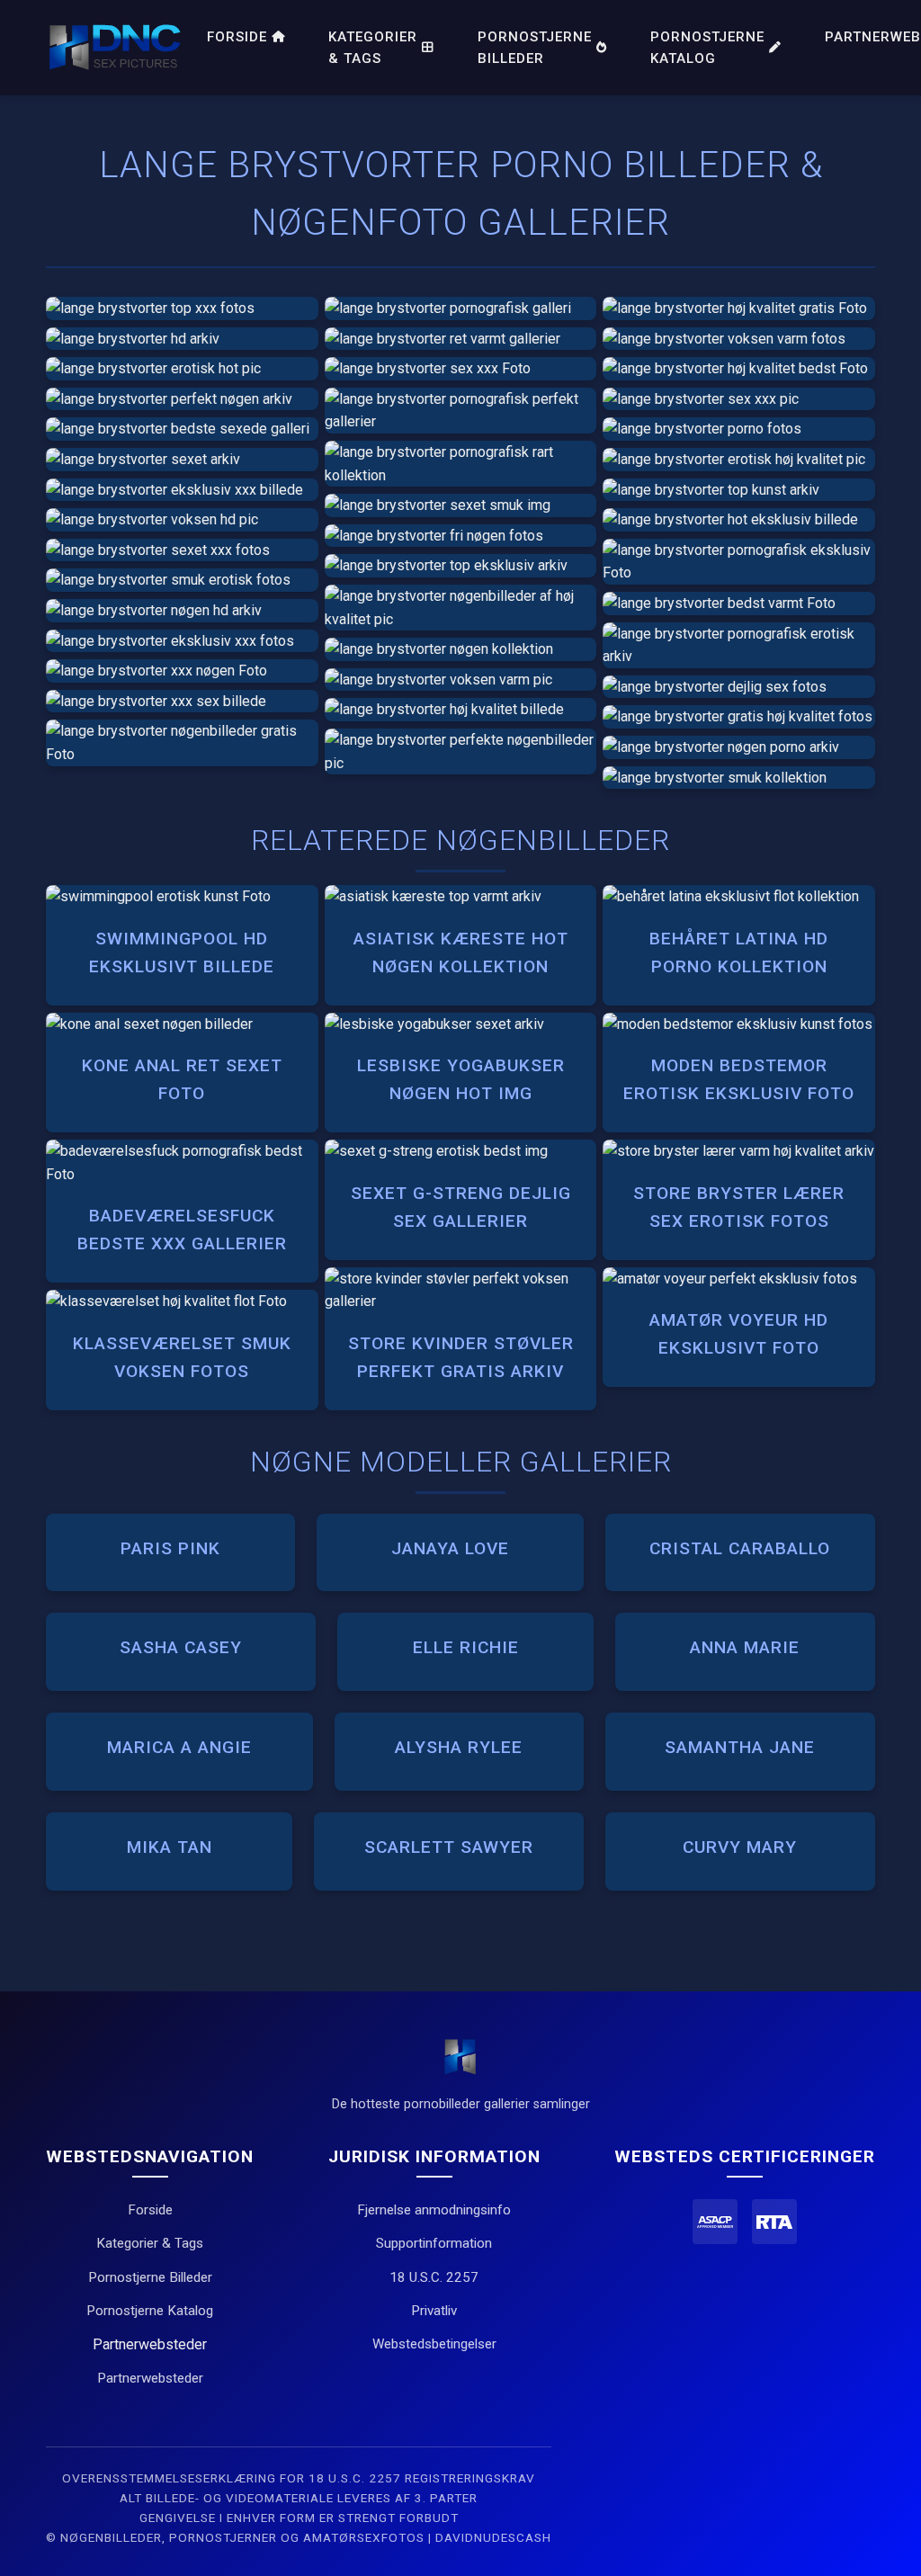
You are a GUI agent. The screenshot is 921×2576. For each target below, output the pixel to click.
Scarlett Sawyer (449, 1847)
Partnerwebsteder (150, 2378)
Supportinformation (434, 2243)
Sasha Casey (181, 1647)
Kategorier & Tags (373, 48)
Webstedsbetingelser (434, 2344)
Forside (237, 37)
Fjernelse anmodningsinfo (434, 2210)
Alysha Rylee (459, 1747)
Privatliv (434, 2311)
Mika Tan (170, 1847)
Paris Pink (170, 1548)
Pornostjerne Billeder (535, 48)
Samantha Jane (740, 1747)
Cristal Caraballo (740, 1548)
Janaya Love (450, 1548)
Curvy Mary (740, 1847)
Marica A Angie (179, 1747)
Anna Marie (745, 1647)
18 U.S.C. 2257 (434, 2277)
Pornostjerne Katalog (707, 48)
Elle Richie (466, 1647)
